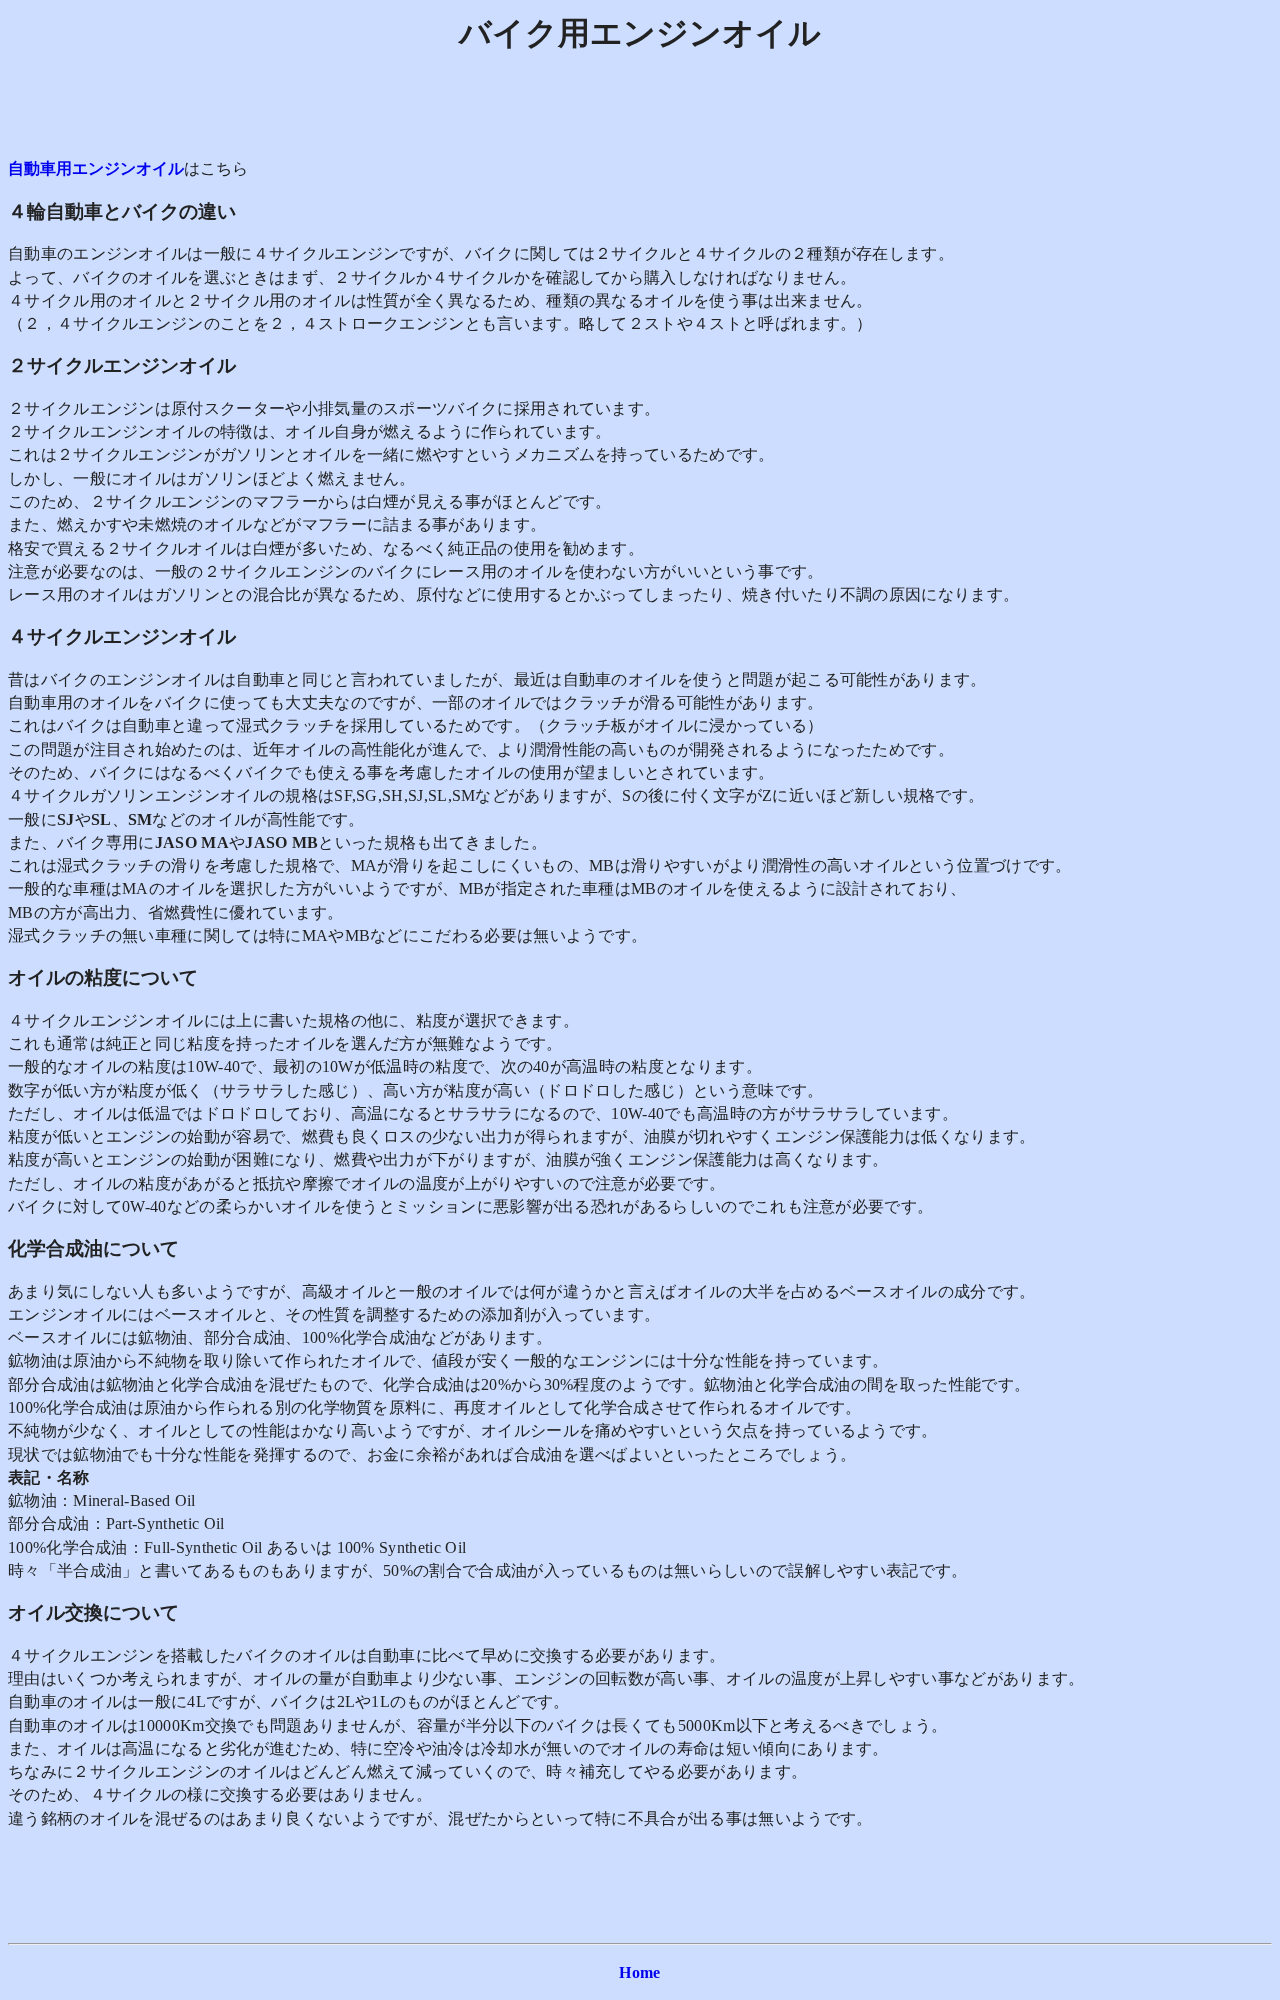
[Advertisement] (640, 112)
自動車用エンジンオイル (96, 168)
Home (639, 1972)
